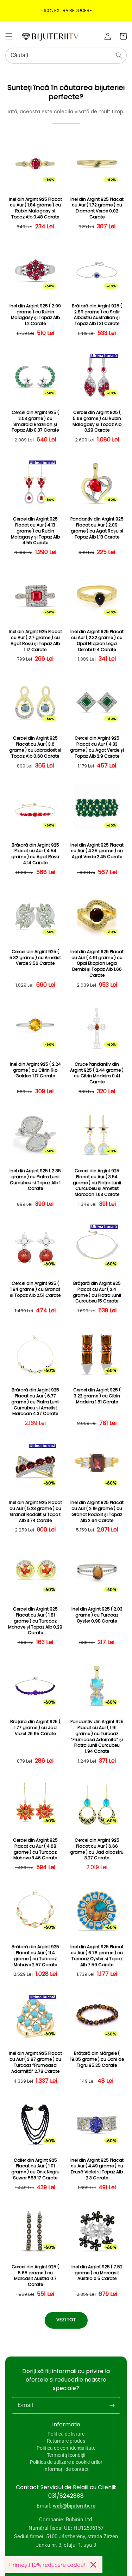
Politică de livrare (66, 2434)
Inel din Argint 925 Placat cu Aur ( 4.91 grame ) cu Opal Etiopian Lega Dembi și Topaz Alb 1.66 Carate (97, 964)
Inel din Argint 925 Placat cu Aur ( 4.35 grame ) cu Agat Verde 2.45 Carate (97, 851)
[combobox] (66, 56)
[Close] (93, 2565)
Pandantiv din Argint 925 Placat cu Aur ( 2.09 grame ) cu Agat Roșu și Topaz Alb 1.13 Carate (97, 528)
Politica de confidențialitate (66, 2448)
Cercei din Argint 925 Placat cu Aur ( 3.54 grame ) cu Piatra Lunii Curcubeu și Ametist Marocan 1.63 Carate (97, 1183)
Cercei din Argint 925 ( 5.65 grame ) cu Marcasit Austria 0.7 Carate (35, 2276)
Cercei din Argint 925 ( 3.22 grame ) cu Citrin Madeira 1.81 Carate (97, 1396)
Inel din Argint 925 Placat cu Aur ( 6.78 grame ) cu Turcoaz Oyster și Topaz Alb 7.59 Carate (97, 1956)
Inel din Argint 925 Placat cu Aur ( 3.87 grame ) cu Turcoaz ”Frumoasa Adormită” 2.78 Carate (35, 2062)
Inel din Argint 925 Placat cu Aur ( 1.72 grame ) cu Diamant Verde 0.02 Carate (97, 208)
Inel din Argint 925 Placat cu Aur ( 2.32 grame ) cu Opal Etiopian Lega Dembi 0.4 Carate (97, 640)
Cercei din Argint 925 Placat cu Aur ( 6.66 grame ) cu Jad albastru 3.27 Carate (97, 1849)
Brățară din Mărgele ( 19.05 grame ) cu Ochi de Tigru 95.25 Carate (97, 2059)
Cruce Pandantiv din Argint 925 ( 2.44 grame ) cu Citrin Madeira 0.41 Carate (97, 1073)
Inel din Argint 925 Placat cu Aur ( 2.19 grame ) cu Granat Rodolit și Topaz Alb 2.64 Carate (97, 1511)
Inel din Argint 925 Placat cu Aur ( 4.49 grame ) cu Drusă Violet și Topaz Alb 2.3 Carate (97, 2169)
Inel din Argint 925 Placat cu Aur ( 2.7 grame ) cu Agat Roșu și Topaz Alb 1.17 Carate (35, 640)
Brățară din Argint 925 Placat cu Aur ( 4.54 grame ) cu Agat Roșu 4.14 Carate (35, 854)
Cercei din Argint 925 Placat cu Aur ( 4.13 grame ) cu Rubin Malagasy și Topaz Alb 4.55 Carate (35, 531)
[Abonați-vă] (112, 2405)
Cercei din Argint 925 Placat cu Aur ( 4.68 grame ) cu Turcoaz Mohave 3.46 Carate (35, 1849)
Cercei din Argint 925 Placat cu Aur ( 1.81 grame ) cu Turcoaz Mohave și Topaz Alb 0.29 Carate (35, 1621)
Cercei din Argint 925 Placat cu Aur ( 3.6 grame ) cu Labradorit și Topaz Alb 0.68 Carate (35, 747)
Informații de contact (66, 2469)
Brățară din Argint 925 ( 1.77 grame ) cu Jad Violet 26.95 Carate (35, 1728)
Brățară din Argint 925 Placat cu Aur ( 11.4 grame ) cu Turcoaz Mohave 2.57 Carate (35, 1956)
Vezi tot (66, 2320)
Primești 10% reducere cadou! (47, 2565)
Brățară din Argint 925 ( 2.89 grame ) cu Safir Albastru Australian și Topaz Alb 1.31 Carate (97, 315)
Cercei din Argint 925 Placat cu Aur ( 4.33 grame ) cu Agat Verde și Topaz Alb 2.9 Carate (97, 747)
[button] (9, 36)
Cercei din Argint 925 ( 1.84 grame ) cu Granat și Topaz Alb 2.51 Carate (35, 1289)
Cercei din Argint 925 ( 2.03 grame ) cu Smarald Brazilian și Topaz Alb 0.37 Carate (35, 421)
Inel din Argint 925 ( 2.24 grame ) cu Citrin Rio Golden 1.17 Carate (35, 1070)
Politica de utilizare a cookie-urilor (66, 2462)
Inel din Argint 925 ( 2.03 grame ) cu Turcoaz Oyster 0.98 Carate (97, 1615)
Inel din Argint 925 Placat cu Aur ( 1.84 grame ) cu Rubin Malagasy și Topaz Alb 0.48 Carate (35, 208)
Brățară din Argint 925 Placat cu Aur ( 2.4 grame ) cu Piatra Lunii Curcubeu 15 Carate (97, 1292)
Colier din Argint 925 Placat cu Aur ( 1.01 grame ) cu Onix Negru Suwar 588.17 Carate (35, 2169)
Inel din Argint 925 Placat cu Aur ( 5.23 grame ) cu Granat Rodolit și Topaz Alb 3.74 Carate (35, 1511)
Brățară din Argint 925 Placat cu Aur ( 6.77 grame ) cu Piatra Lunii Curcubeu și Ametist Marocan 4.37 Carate (35, 1402)
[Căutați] (119, 55)
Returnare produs (66, 2441)
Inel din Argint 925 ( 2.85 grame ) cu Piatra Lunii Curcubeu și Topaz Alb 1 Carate (35, 1180)
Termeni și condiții (66, 2455)
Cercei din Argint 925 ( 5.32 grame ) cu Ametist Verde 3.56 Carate (35, 958)
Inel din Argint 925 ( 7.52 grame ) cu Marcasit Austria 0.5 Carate (97, 2273)
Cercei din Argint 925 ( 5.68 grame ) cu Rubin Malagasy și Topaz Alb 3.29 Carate (97, 421)
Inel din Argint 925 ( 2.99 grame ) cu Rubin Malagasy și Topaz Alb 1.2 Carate (35, 315)
